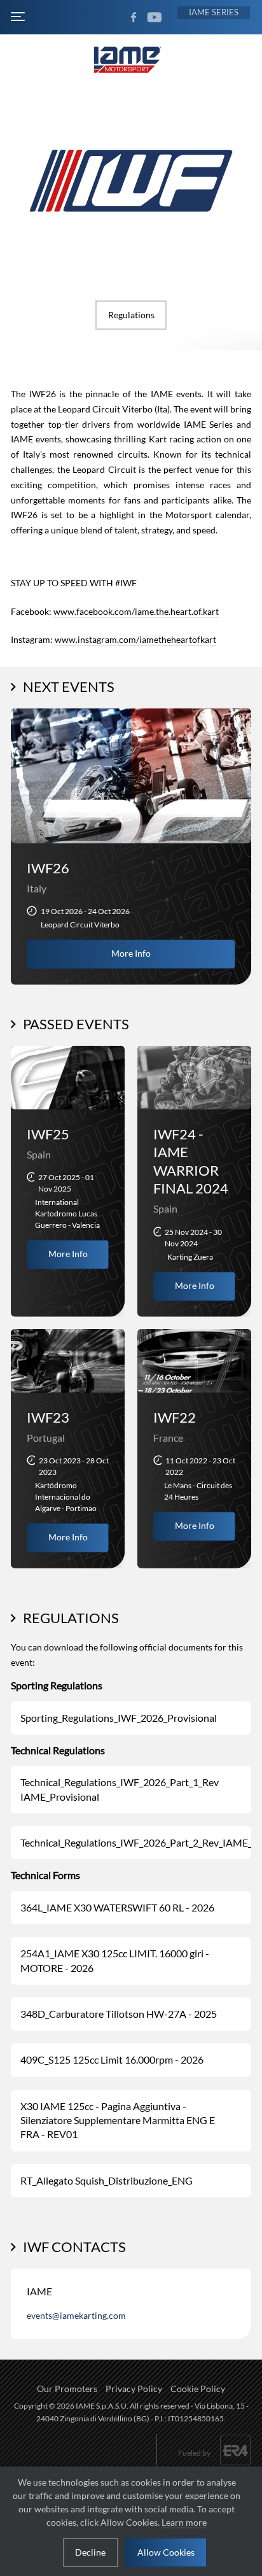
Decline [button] (90, 2552)
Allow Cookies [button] (166, 2552)
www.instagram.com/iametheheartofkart (135, 639)
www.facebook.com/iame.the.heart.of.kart (136, 611)
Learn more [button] (184, 2522)
